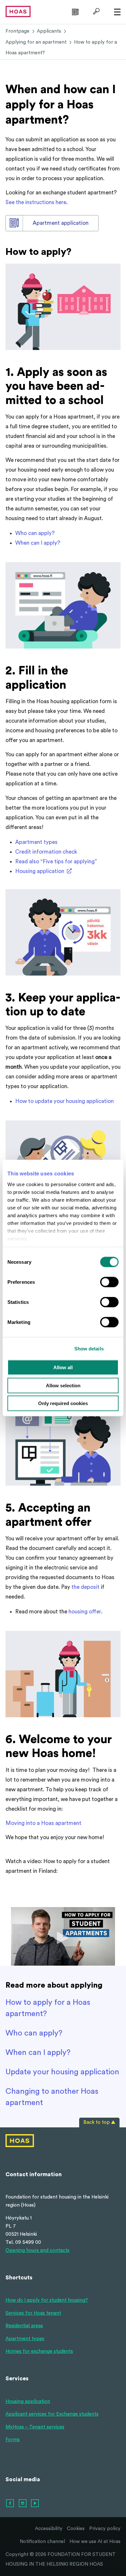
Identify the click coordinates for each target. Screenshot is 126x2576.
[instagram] (23, 2504)
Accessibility (49, 2529)
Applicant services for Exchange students (52, 2414)
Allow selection (63, 1385)
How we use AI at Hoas (95, 2542)
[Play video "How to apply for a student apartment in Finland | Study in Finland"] (63, 1936)
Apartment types (36, 842)
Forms (13, 2440)
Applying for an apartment (36, 42)
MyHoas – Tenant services (35, 2427)
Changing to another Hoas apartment (52, 2097)
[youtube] (35, 2504)
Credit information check (46, 852)
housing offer (85, 1612)
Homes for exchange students (39, 2351)
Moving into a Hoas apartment (43, 1823)
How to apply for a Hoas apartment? (48, 2008)
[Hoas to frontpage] (18, 11)
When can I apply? (38, 543)
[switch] (109, 1282)
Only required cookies (63, 1403)
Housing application (40, 871)
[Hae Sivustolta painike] (95, 11)
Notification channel (42, 2542)
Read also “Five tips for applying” (56, 862)
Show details (89, 1348)
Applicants (49, 31)
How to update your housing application (64, 1101)
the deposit (85, 1587)
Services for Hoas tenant (33, 2313)
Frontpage (17, 31)
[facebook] (10, 2504)
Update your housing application (62, 2072)
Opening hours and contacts (37, 2250)
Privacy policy (105, 2529)
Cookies (76, 2529)
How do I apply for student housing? (47, 2300)
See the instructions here (36, 202)
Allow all (63, 1367)
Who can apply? (35, 533)
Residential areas (24, 2326)
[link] (74, 11)
